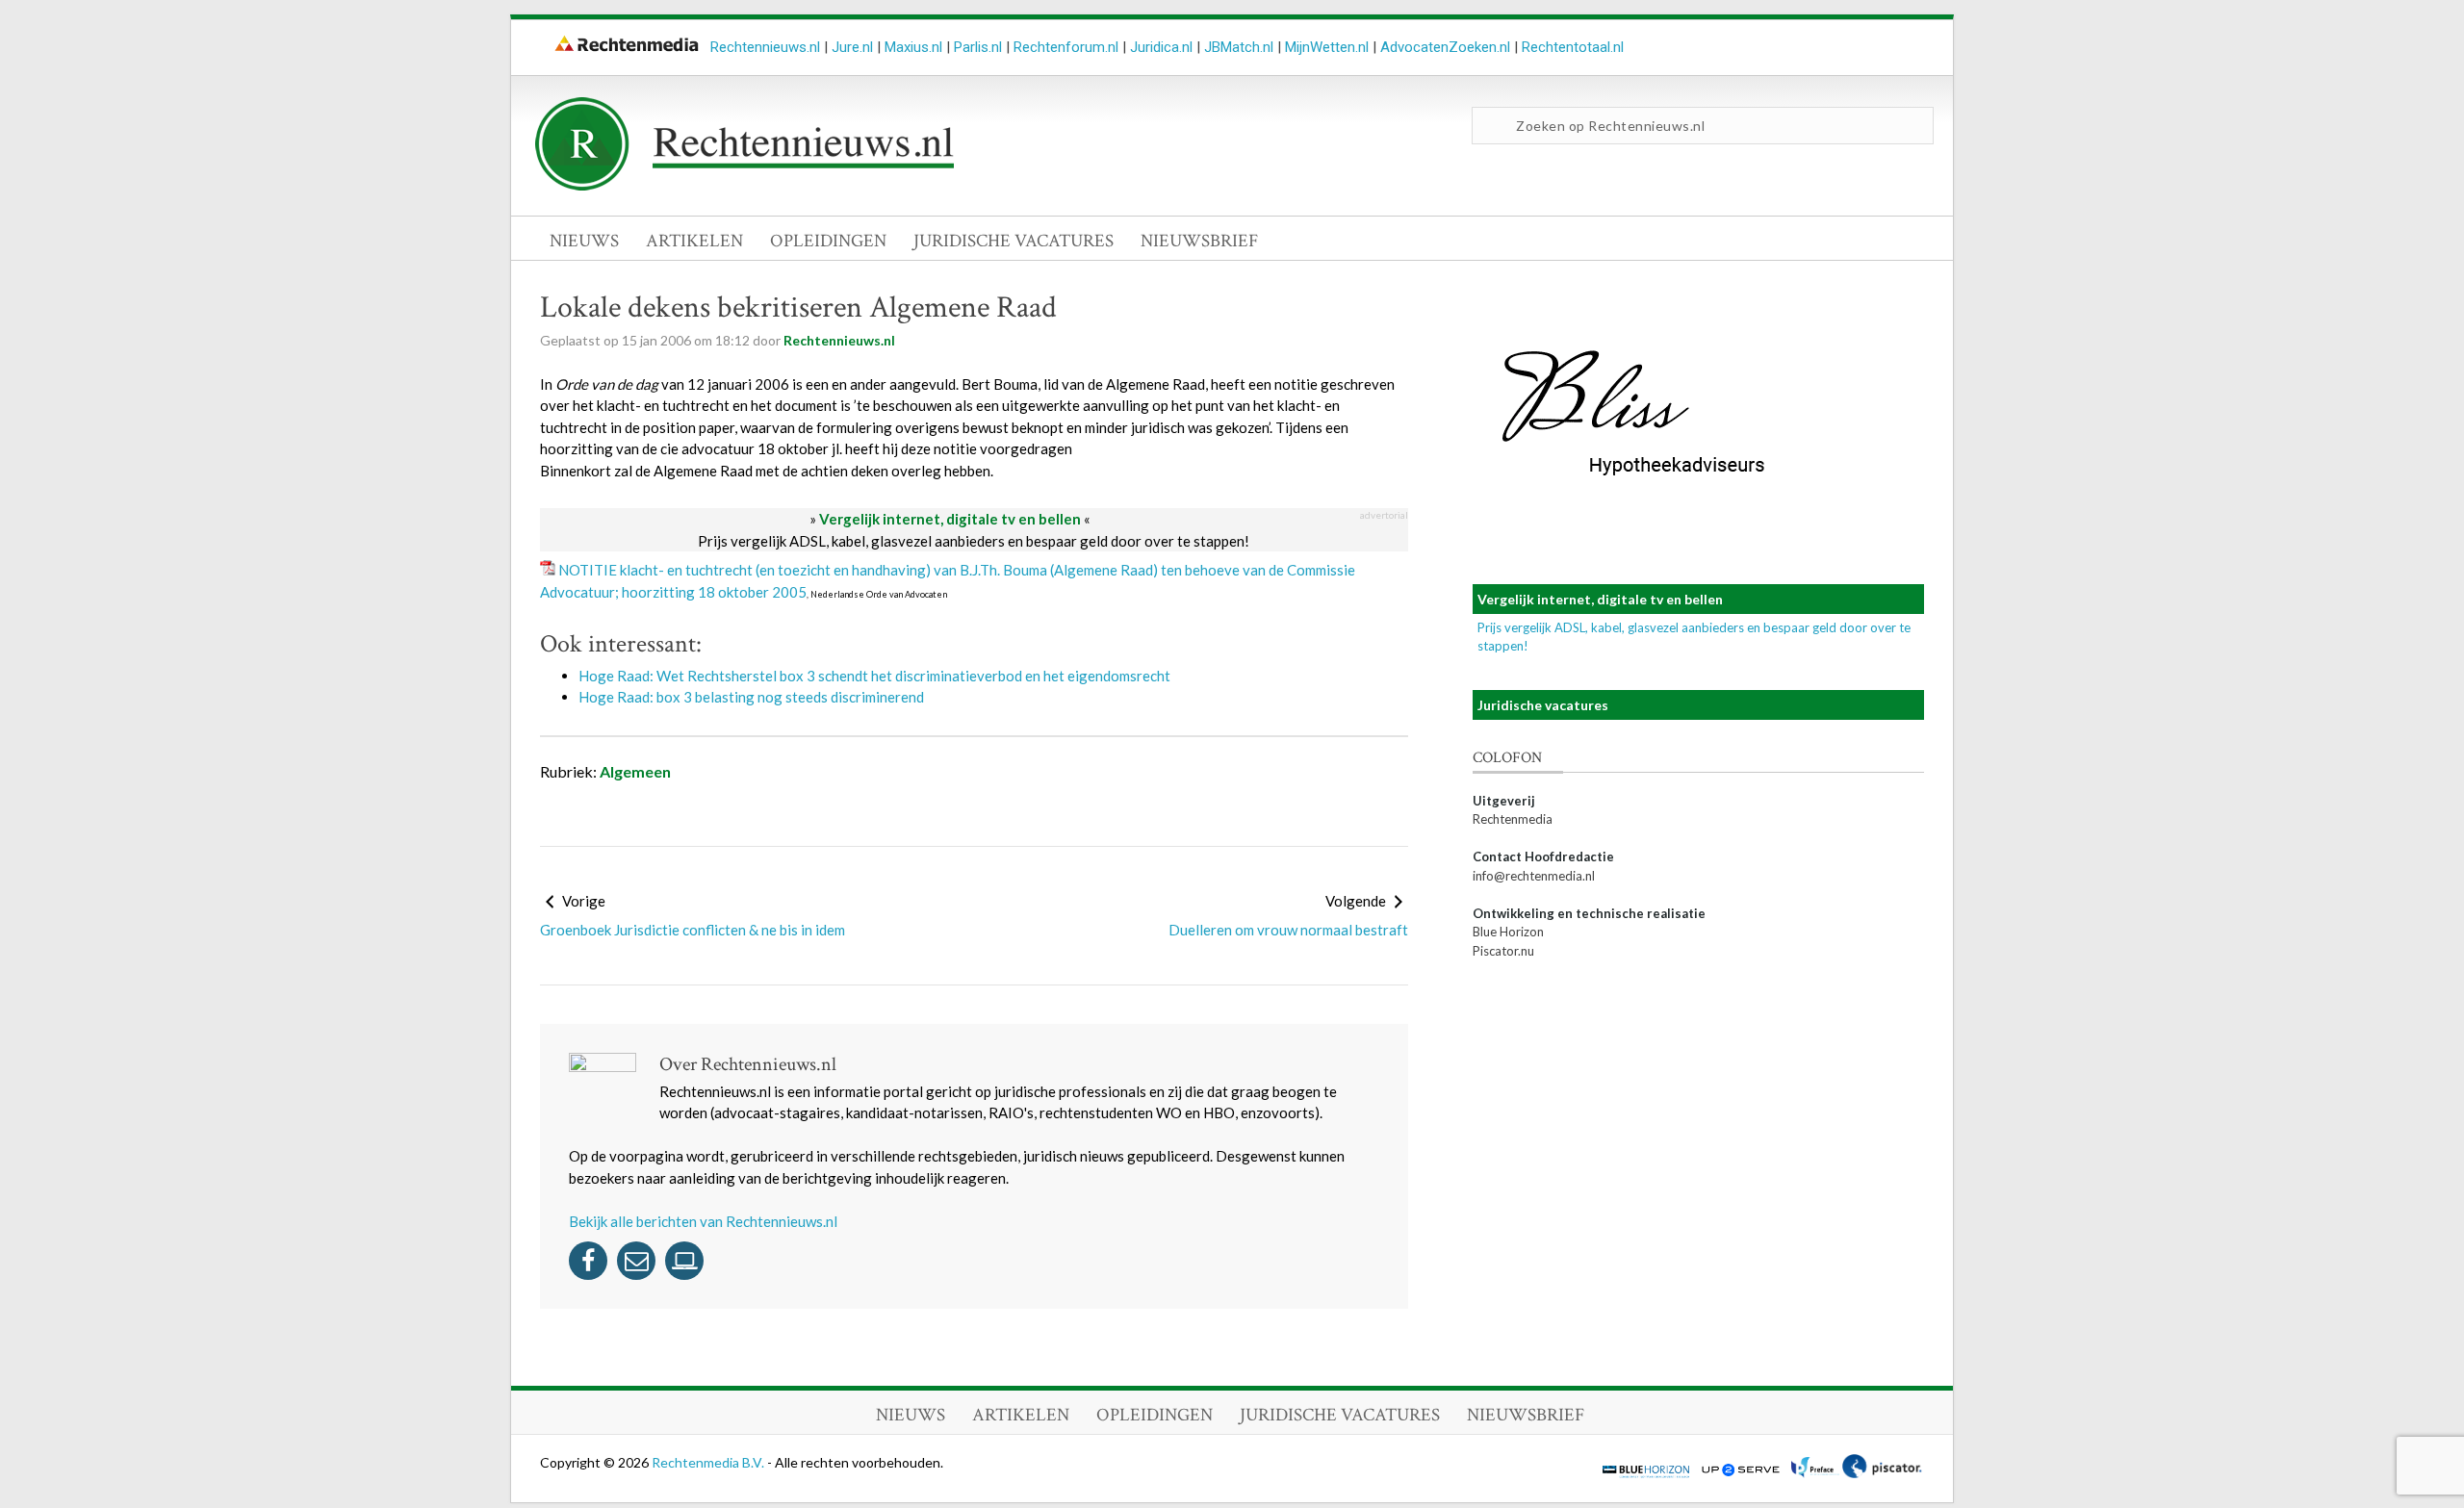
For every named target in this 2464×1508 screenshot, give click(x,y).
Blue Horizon (1508, 932)
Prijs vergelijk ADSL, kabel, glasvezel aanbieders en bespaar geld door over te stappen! (974, 541)
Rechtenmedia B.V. (709, 1462)
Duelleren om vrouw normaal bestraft (1288, 930)
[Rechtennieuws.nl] (745, 186)
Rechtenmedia (1513, 819)
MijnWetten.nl (1327, 47)
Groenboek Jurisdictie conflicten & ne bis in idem (693, 930)
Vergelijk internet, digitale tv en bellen (950, 519)
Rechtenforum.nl (1066, 47)
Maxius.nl (913, 47)
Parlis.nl (978, 47)
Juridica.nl (1161, 47)
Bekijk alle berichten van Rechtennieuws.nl (703, 1221)
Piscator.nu (1503, 951)
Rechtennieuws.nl (765, 47)
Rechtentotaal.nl (1573, 47)
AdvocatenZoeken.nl (1445, 47)
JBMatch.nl (1239, 47)
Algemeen (635, 771)
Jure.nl (852, 47)
